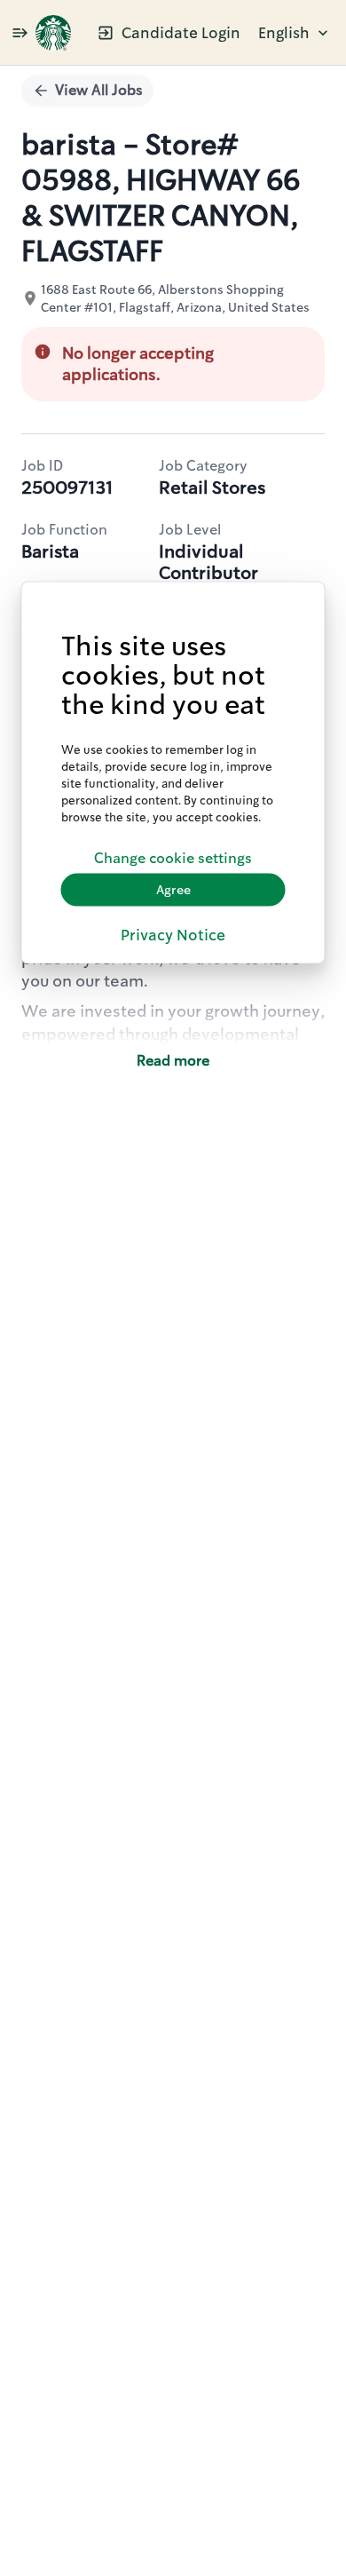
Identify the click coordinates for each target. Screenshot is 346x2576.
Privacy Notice (173, 934)
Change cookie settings (173, 858)
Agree (173, 890)
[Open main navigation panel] (20, 32)
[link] (53, 33)
